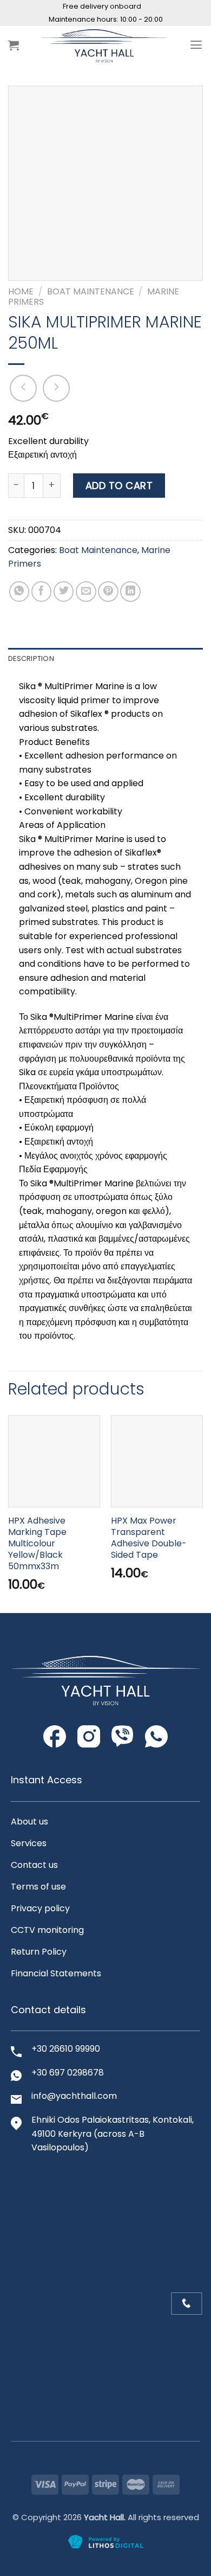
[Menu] (196, 45)
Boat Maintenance (91, 291)
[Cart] (14, 45)
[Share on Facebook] (42, 592)
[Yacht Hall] (104, 45)
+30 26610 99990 (66, 2049)
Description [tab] (31, 659)
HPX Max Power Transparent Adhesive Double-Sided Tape (149, 1538)
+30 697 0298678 (68, 2073)
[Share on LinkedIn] (130, 592)
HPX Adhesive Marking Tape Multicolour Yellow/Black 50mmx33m (37, 1544)
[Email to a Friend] (86, 592)
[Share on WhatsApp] (19, 592)
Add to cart (119, 486)
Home (21, 291)
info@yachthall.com (74, 2096)
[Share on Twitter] (64, 592)
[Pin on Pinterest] (108, 592)
